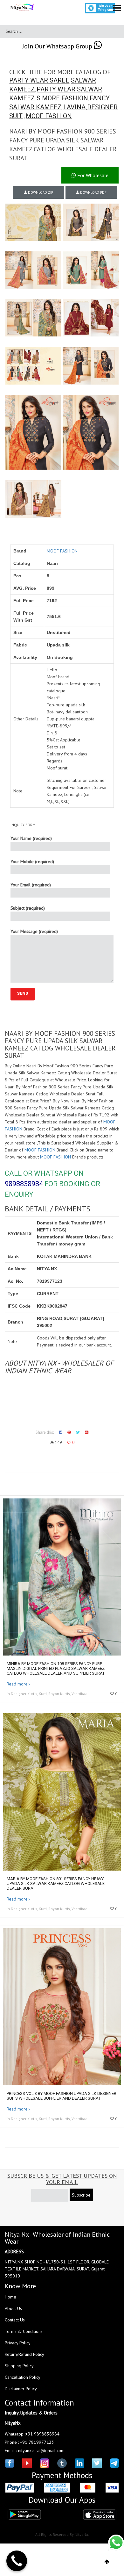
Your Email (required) (31, 885)
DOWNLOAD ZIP (40, 192)
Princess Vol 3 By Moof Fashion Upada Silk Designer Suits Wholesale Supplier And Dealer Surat (62, 2096)
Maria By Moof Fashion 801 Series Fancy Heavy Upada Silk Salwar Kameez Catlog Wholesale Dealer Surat (56, 1883)
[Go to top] (107, 2562)
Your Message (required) (34, 931)
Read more (17, 1684)
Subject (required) (28, 908)
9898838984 (24, 1184)
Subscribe (81, 2195)
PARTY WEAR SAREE (39, 80)
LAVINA (74, 107)
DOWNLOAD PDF (93, 192)
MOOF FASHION (49, 116)
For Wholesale (92, 175)
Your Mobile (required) (32, 862)
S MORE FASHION (62, 98)
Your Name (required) (31, 838)
